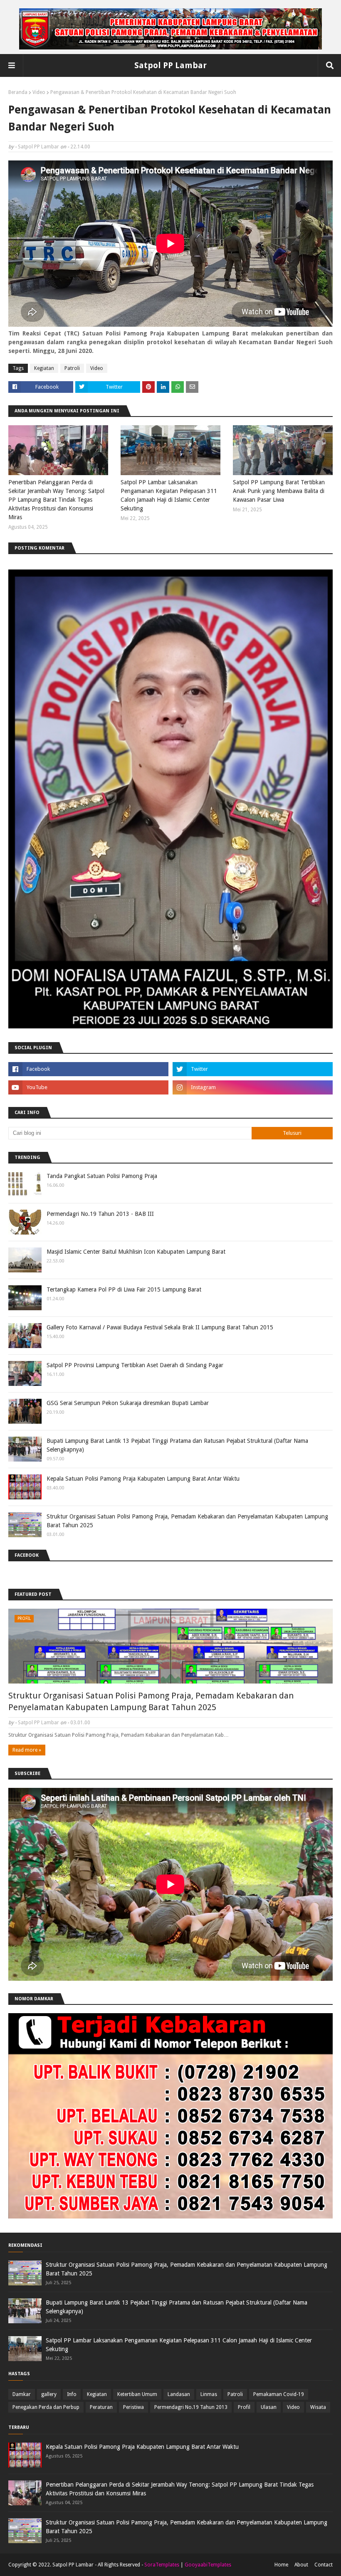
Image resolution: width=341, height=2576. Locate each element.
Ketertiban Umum (137, 2394)
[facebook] (88, 1069)
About (301, 2565)
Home (281, 2565)
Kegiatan (44, 368)
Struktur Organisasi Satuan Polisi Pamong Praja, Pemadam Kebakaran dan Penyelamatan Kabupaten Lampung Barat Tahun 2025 (187, 1521)
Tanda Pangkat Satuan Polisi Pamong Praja (102, 1176)
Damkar (22, 2394)
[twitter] (253, 1069)
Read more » (27, 1750)
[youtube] (88, 1087)
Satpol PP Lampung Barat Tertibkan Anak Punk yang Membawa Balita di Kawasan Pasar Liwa (279, 491)
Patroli (72, 368)
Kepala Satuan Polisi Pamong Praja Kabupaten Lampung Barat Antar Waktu (143, 1479)
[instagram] (253, 1087)
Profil (244, 2407)
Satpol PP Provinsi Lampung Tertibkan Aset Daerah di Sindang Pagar (135, 1365)
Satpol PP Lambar (170, 65)
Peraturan (101, 2407)
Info (72, 2394)
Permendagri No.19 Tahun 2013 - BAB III (100, 1214)
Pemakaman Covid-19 (279, 2394)
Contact (324, 2565)
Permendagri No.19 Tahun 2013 (191, 2407)
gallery (49, 2394)
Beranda (18, 92)
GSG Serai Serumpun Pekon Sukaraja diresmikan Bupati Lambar (128, 1403)
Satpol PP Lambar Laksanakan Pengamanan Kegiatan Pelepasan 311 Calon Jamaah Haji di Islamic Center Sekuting (169, 495)
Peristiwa (133, 2407)
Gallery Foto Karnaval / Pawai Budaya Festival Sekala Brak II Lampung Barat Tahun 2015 (160, 1327)
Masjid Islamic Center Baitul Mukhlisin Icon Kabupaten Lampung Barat (136, 1252)
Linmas (209, 2394)
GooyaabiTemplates (208, 2565)
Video (39, 92)
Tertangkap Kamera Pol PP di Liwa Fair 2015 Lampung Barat (124, 1289)
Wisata (318, 2407)
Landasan (179, 2394)
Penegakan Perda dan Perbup (46, 2407)
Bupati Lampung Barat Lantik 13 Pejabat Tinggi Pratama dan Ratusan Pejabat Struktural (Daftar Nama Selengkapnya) (177, 1445)
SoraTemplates (162, 2565)
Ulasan (269, 2407)
